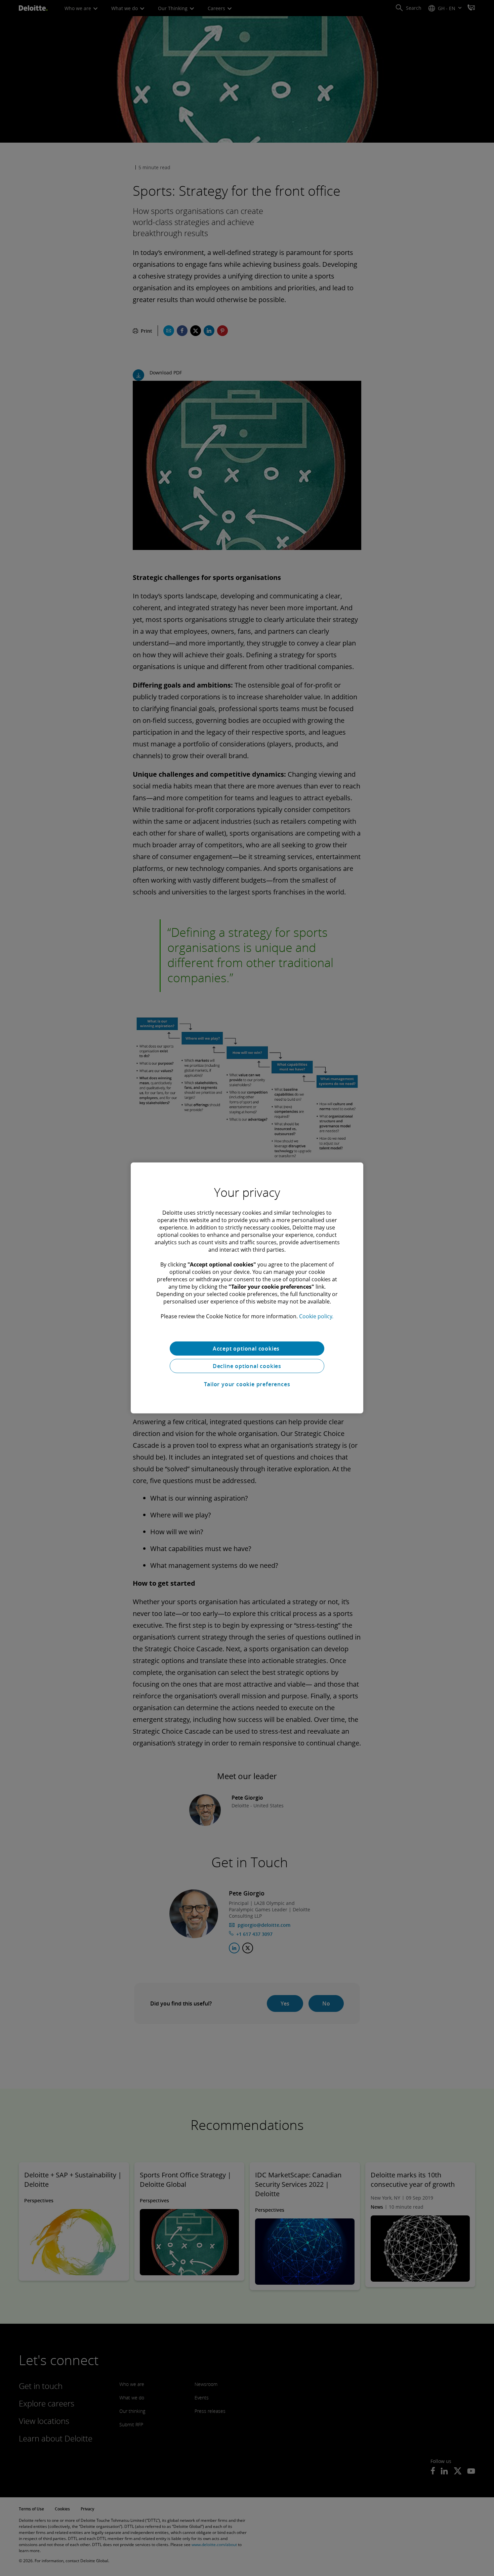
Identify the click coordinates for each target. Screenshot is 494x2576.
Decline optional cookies (247, 1366)
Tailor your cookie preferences (247, 1384)
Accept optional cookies (247, 1349)
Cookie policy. (316, 1316)
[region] (247, 1288)
